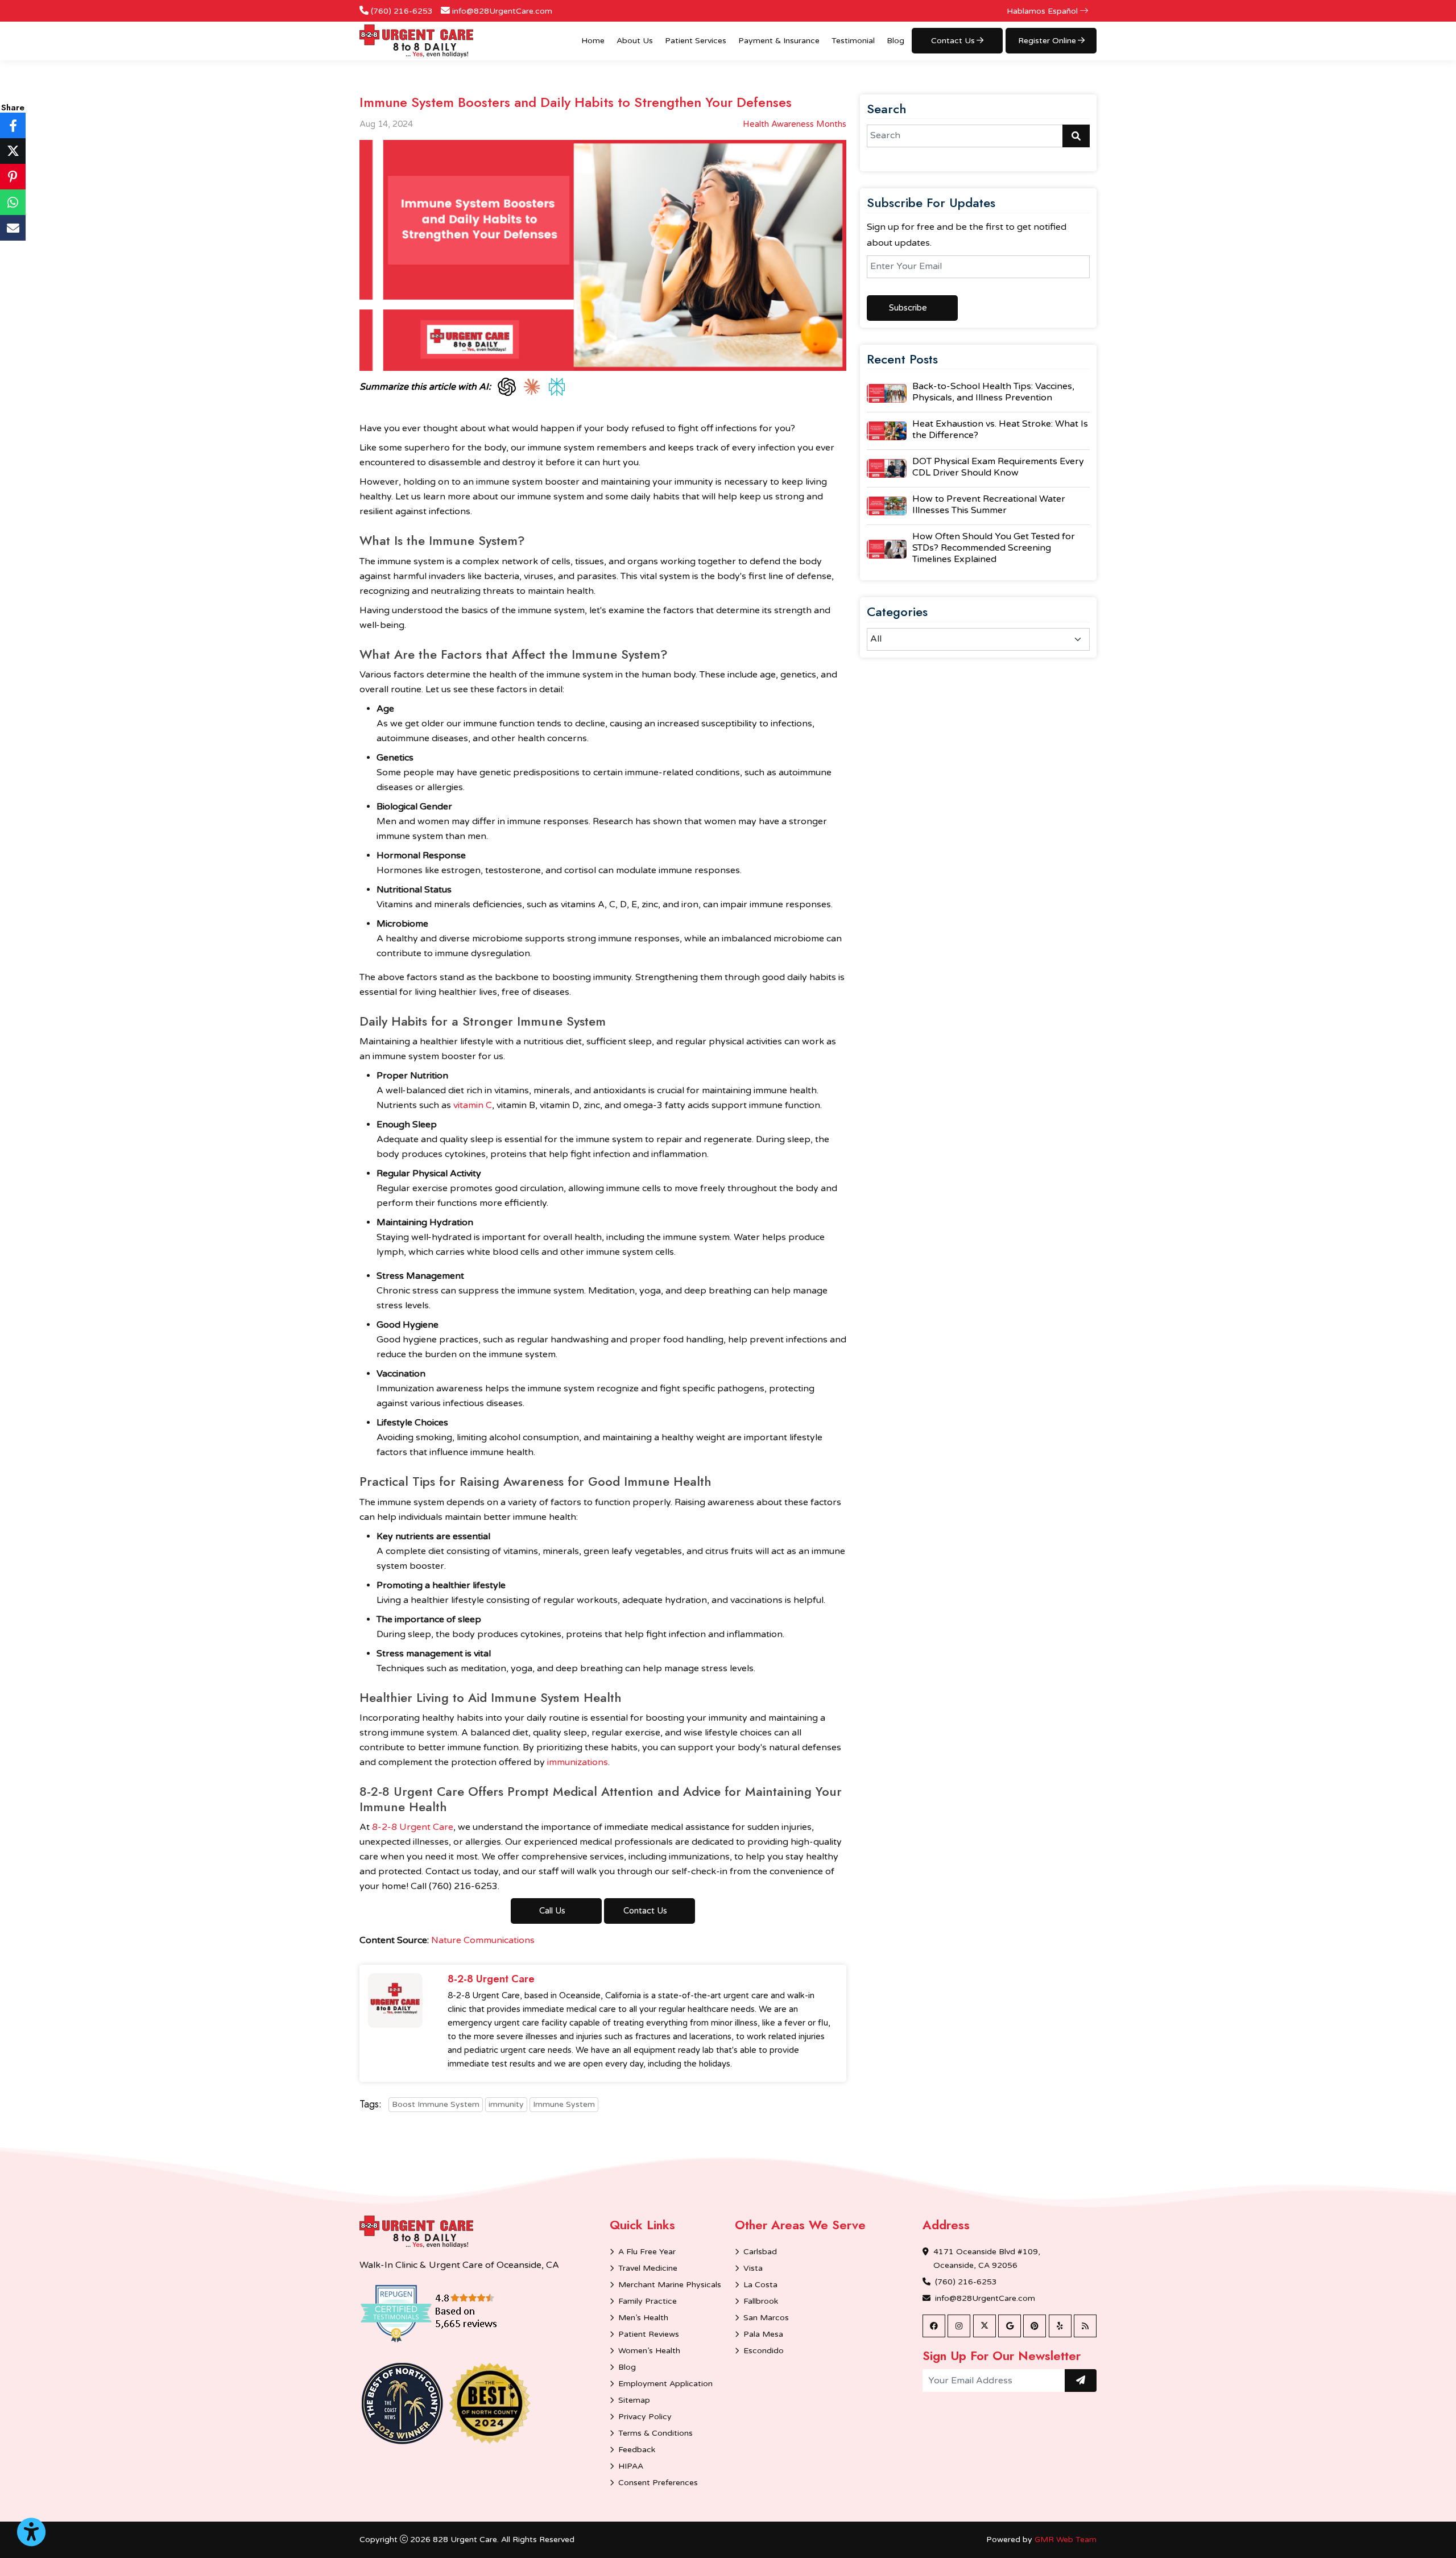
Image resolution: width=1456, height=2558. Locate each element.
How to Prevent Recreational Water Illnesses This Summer (989, 505)
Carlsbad (760, 2252)
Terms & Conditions (655, 2433)
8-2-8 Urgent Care (413, 1827)
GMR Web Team (1066, 2540)
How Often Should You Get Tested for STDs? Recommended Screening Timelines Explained (994, 548)
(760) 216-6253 (402, 11)
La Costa (760, 2285)
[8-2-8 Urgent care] (416, 2232)
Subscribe (908, 308)
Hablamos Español (1043, 11)
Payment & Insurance (779, 41)
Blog (895, 41)
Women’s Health (649, 2351)
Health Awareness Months (795, 124)
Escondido (764, 2351)
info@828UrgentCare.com (502, 11)
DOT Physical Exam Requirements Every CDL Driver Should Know (998, 467)
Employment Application (665, 2384)
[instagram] (959, 2326)
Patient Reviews (649, 2334)
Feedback (637, 2450)
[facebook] (934, 2326)
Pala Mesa (763, 2334)
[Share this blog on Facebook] (13, 125)
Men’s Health (643, 2318)
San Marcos (766, 2318)
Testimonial (853, 41)
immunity (506, 2104)
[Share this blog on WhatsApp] (13, 202)
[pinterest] (1035, 2326)
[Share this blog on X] (13, 151)
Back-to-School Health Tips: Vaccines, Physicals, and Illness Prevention (993, 392)
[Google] (1010, 2326)
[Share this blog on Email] (13, 228)
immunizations (578, 1762)
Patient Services (696, 41)
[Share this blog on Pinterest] (13, 177)
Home (593, 41)
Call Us (552, 1911)
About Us (635, 41)
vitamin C (473, 1105)
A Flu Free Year (647, 2252)
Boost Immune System (436, 2104)
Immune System (564, 2104)
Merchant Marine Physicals (670, 2285)
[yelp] (1060, 2326)
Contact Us (645, 1911)
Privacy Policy (645, 2417)
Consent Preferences (658, 2483)
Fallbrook (761, 2301)
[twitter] (985, 2326)
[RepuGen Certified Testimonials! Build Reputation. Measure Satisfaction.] (445, 2313)
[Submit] (1081, 2381)
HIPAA (631, 2466)
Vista (753, 2268)
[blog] (1085, 2326)
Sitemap (634, 2400)
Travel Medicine (648, 2268)
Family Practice (648, 2301)
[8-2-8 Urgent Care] (416, 41)
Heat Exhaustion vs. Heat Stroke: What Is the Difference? (1000, 429)
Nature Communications (483, 1940)
